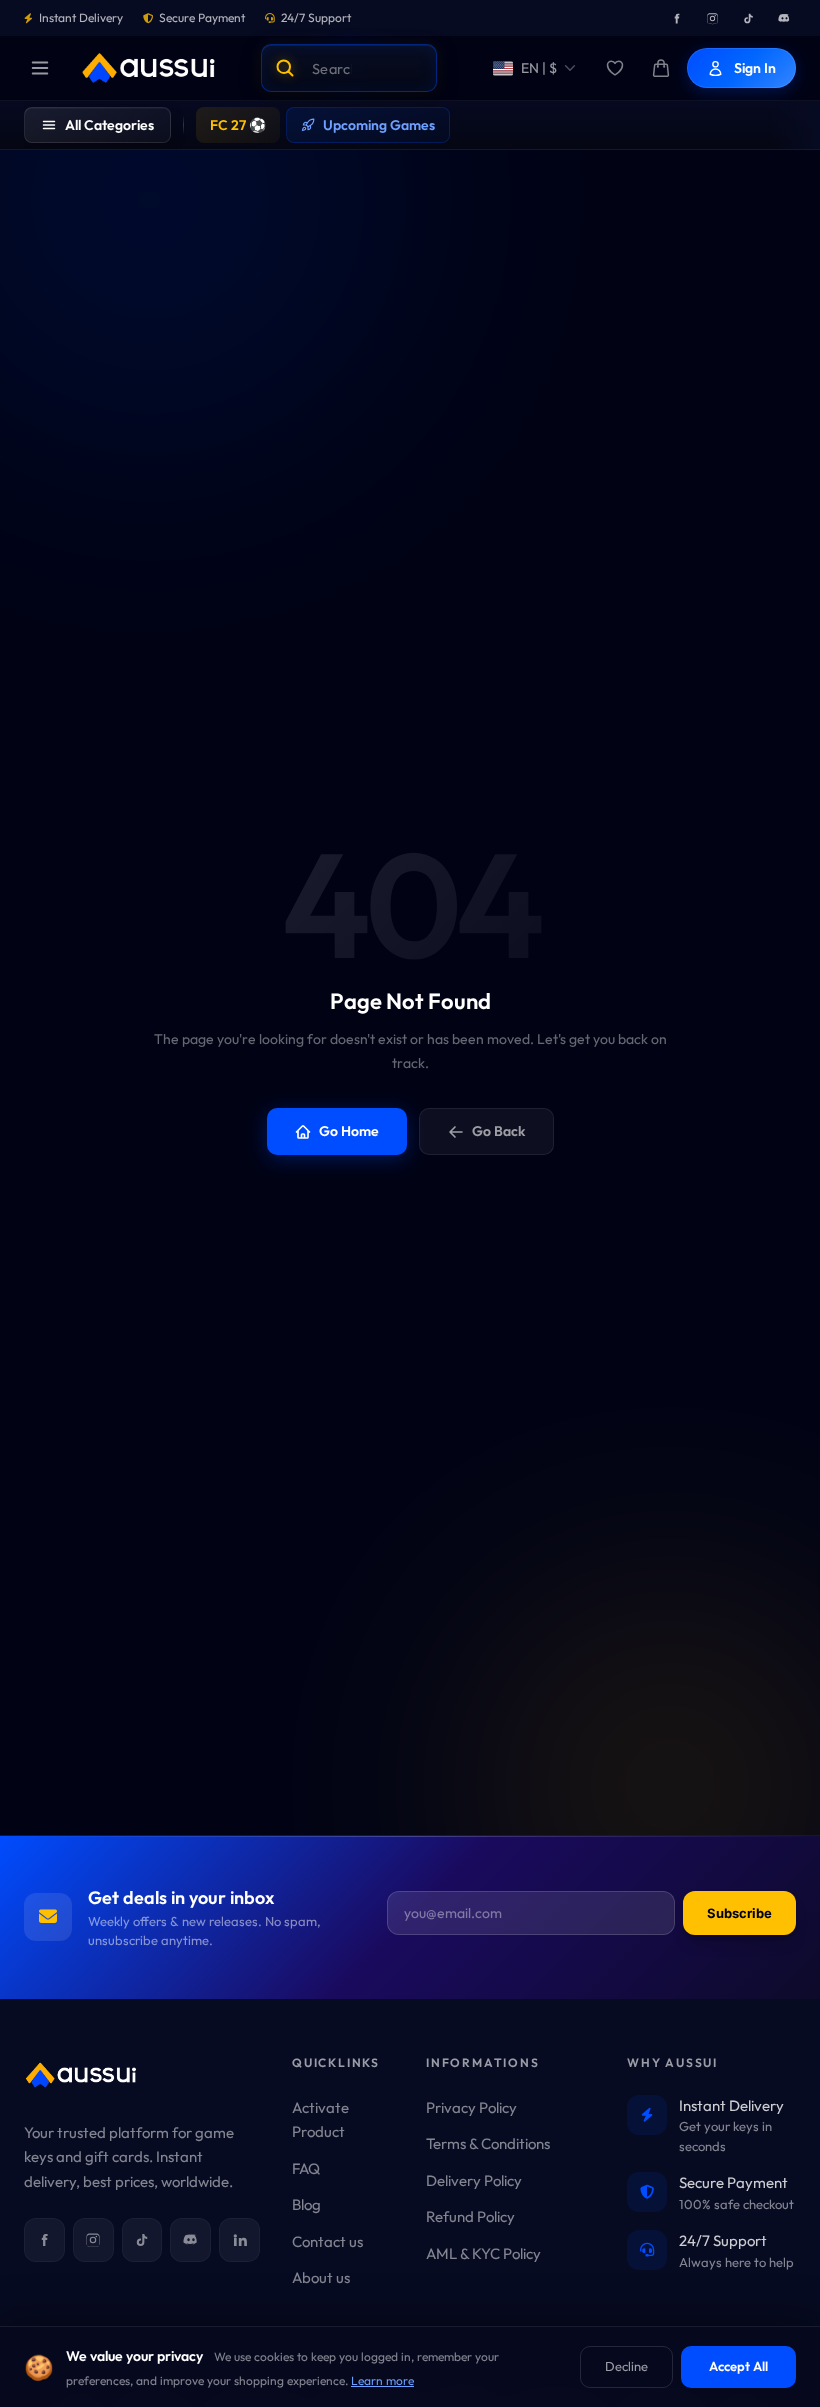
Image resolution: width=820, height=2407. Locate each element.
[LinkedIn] (239, 2240)
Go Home (349, 1131)
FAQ (306, 2168)
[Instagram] (712, 18)
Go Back (498, 1131)
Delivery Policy (474, 2180)
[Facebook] (676, 18)
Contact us (327, 2241)
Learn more (382, 2380)
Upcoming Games (379, 125)
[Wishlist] (615, 68)
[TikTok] (748, 18)
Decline (626, 2366)
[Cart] (661, 68)
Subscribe (739, 1913)
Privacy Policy (471, 2107)
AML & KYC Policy (483, 2253)
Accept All (738, 2366)
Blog (306, 2204)
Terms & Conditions (488, 2143)
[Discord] (784, 18)
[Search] (285, 68)
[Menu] (40, 68)
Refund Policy (470, 2216)
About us (321, 2277)
